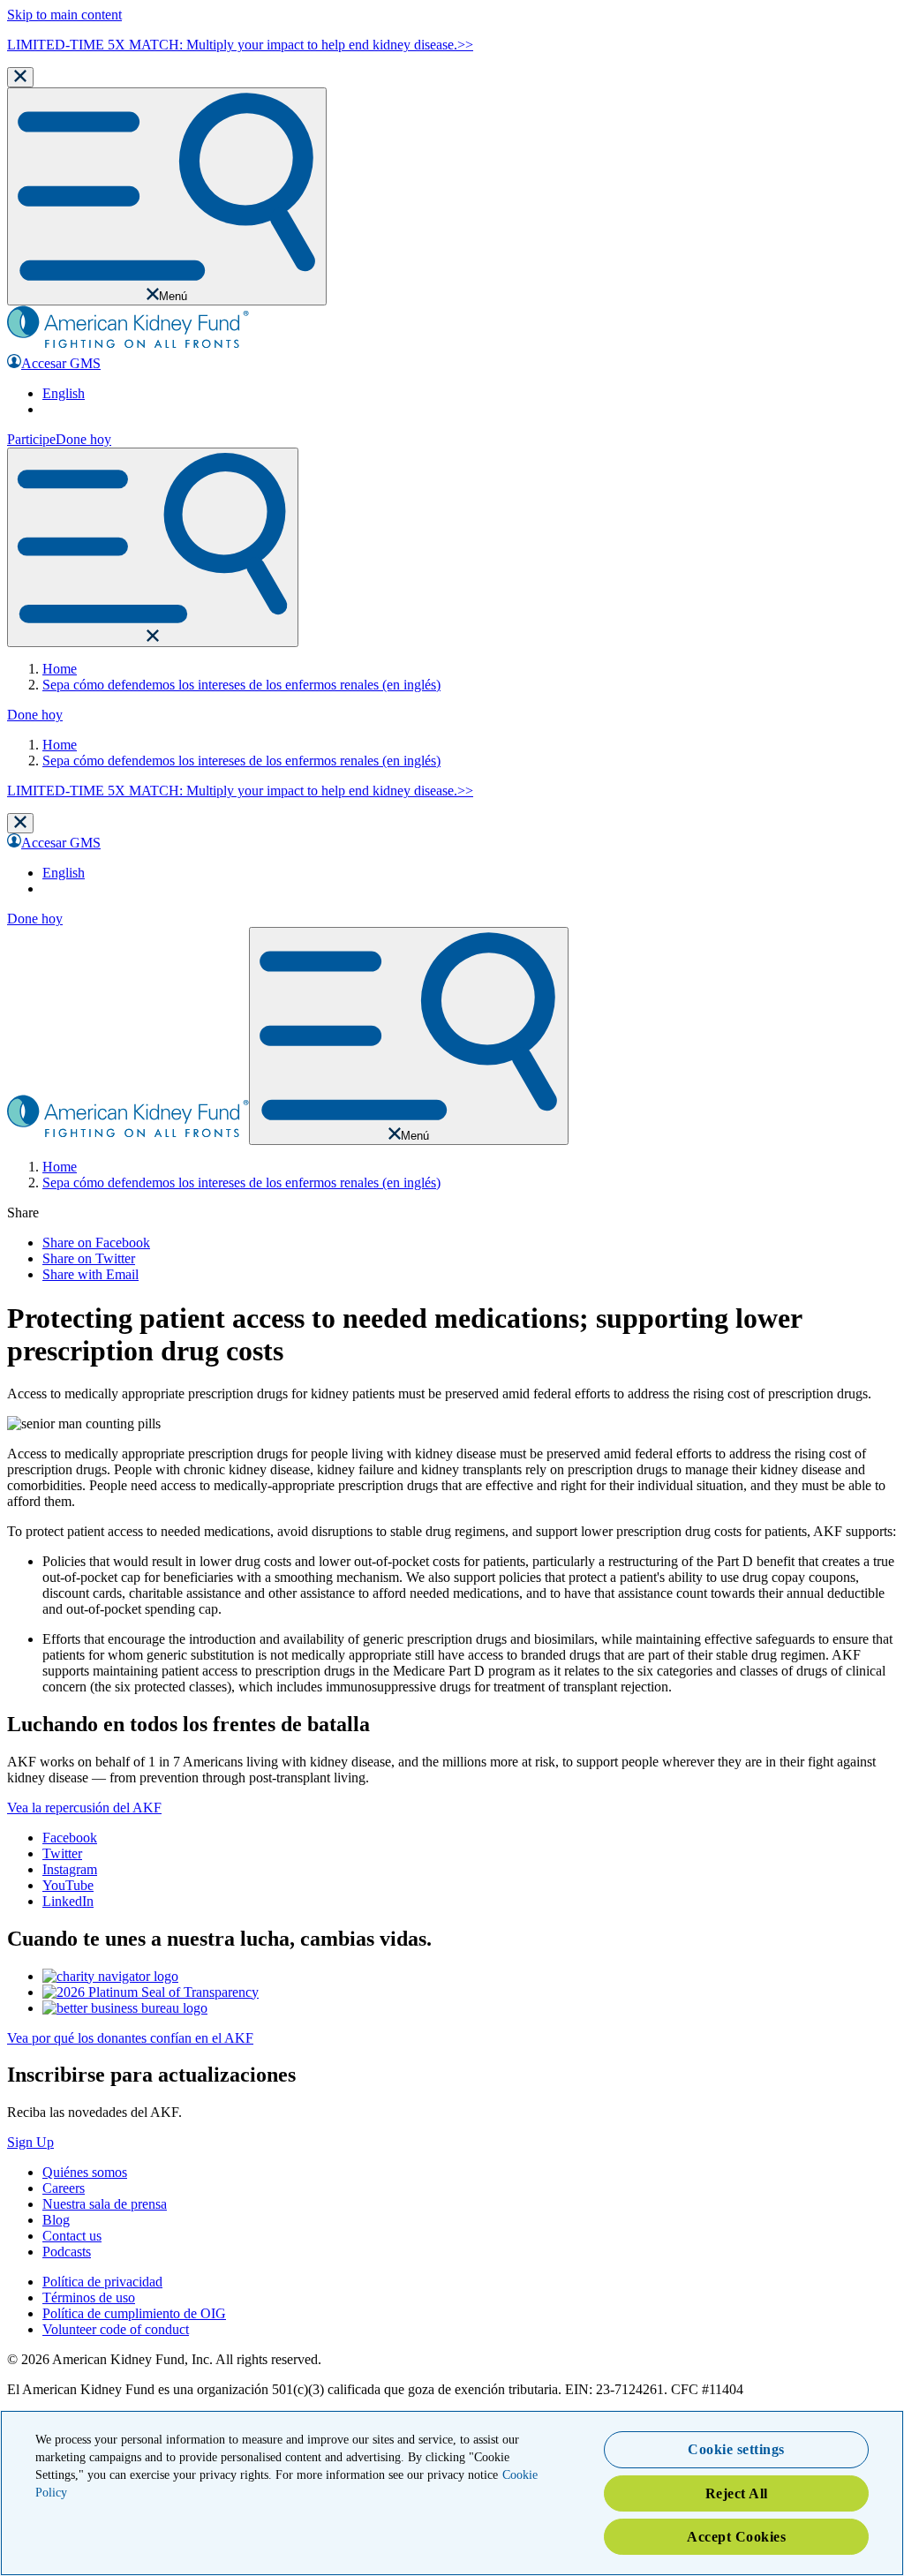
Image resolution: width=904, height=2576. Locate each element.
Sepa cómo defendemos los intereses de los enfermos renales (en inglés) (241, 685)
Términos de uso (89, 2297)
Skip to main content (64, 15)
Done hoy (83, 439)
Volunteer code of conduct (116, 2329)
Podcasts (67, 2252)
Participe (31, 439)
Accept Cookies (736, 2537)
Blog (56, 2220)
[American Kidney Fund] (128, 346)
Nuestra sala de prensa (105, 2204)
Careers (64, 2188)
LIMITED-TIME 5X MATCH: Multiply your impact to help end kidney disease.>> (240, 45)
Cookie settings (736, 2449)
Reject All (737, 2493)
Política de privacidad (102, 2282)
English (64, 393)
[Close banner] (20, 77)
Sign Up (30, 2142)
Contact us (72, 2236)
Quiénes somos (85, 2172)
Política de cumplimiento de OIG (134, 2313)
